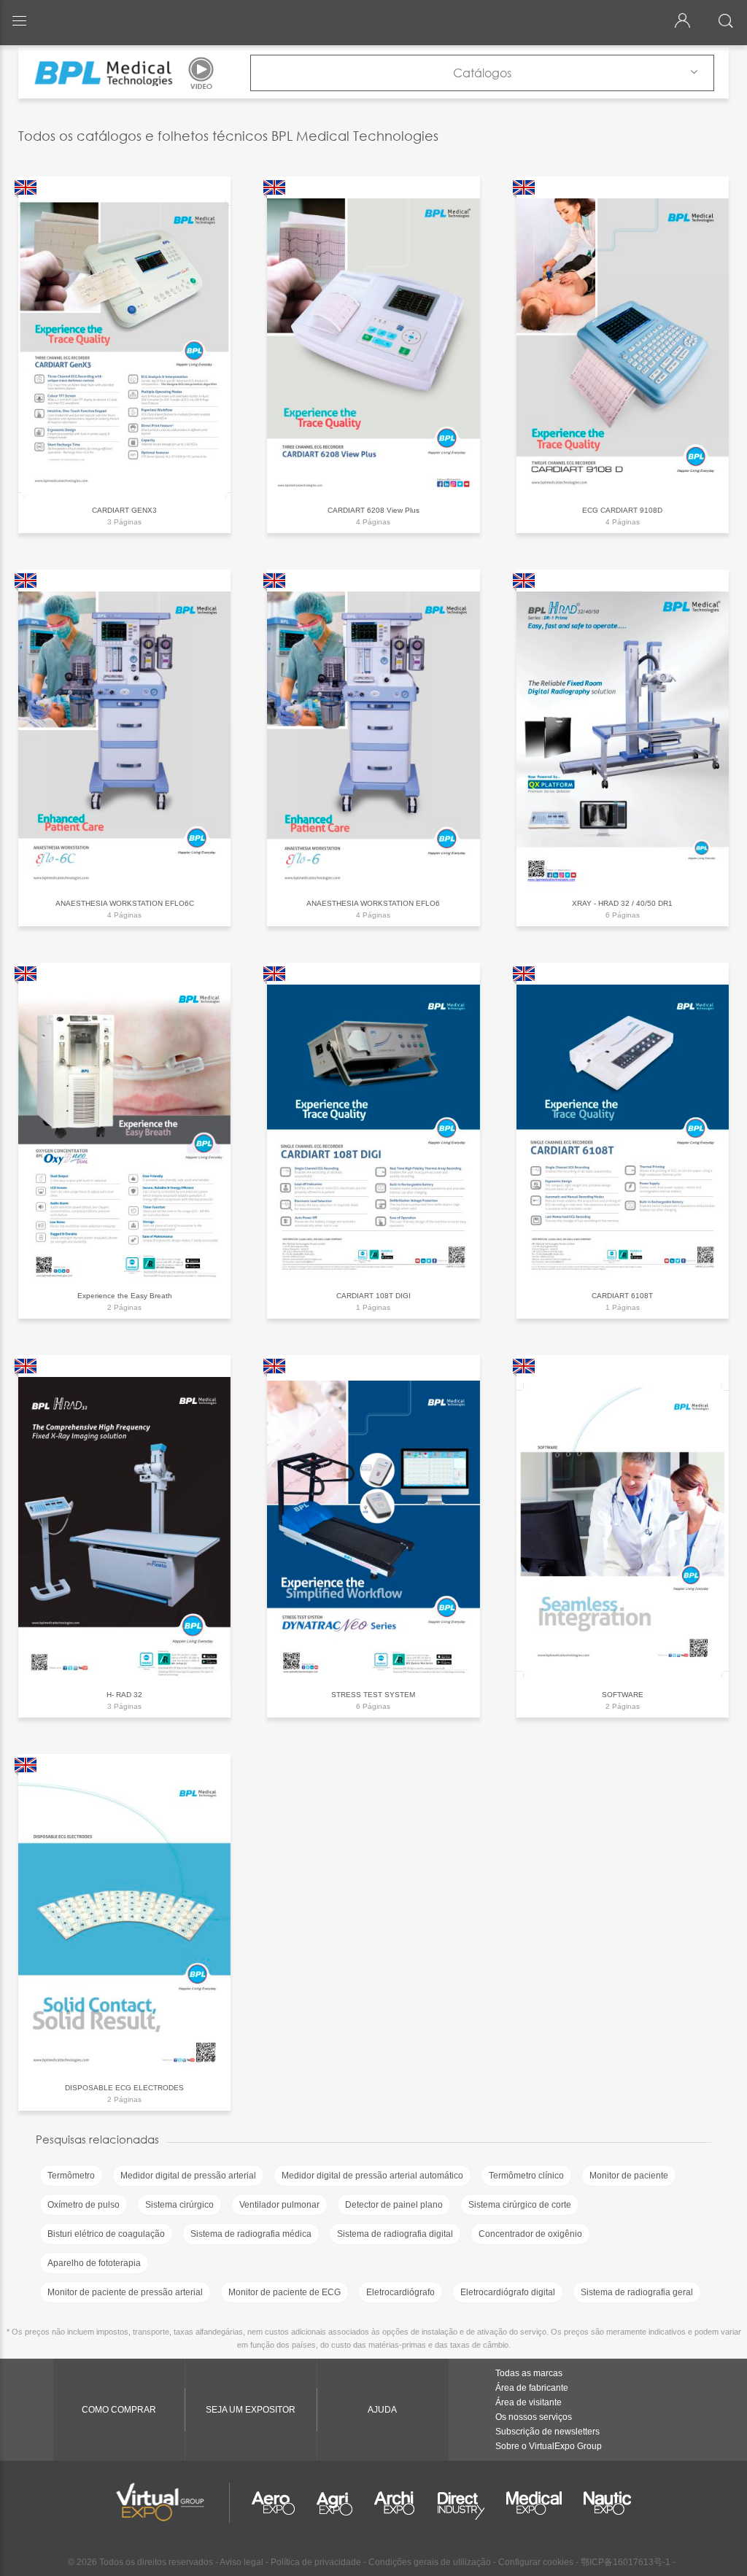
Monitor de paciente (629, 2176)
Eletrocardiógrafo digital (508, 2292)
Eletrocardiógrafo (400, 2292)
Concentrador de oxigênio (530, 2234)
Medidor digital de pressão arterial (188, 2176)
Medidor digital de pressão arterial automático (372, 2176)
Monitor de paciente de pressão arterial (125, 2292)
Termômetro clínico (526, 2176)
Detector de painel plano (394, 2205)
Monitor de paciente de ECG (285, 2292)
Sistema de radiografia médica (251, 2234)
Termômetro (71, 2176)
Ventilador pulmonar (279, 2205)
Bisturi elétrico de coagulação (106, 2234)
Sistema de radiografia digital (395, 2234)
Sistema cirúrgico (179, 2205)
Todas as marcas (529, 2373)
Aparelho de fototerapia (94, 2263)
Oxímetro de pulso (84, 2205)
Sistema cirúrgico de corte (520, 2205)
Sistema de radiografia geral (637, 2292)
